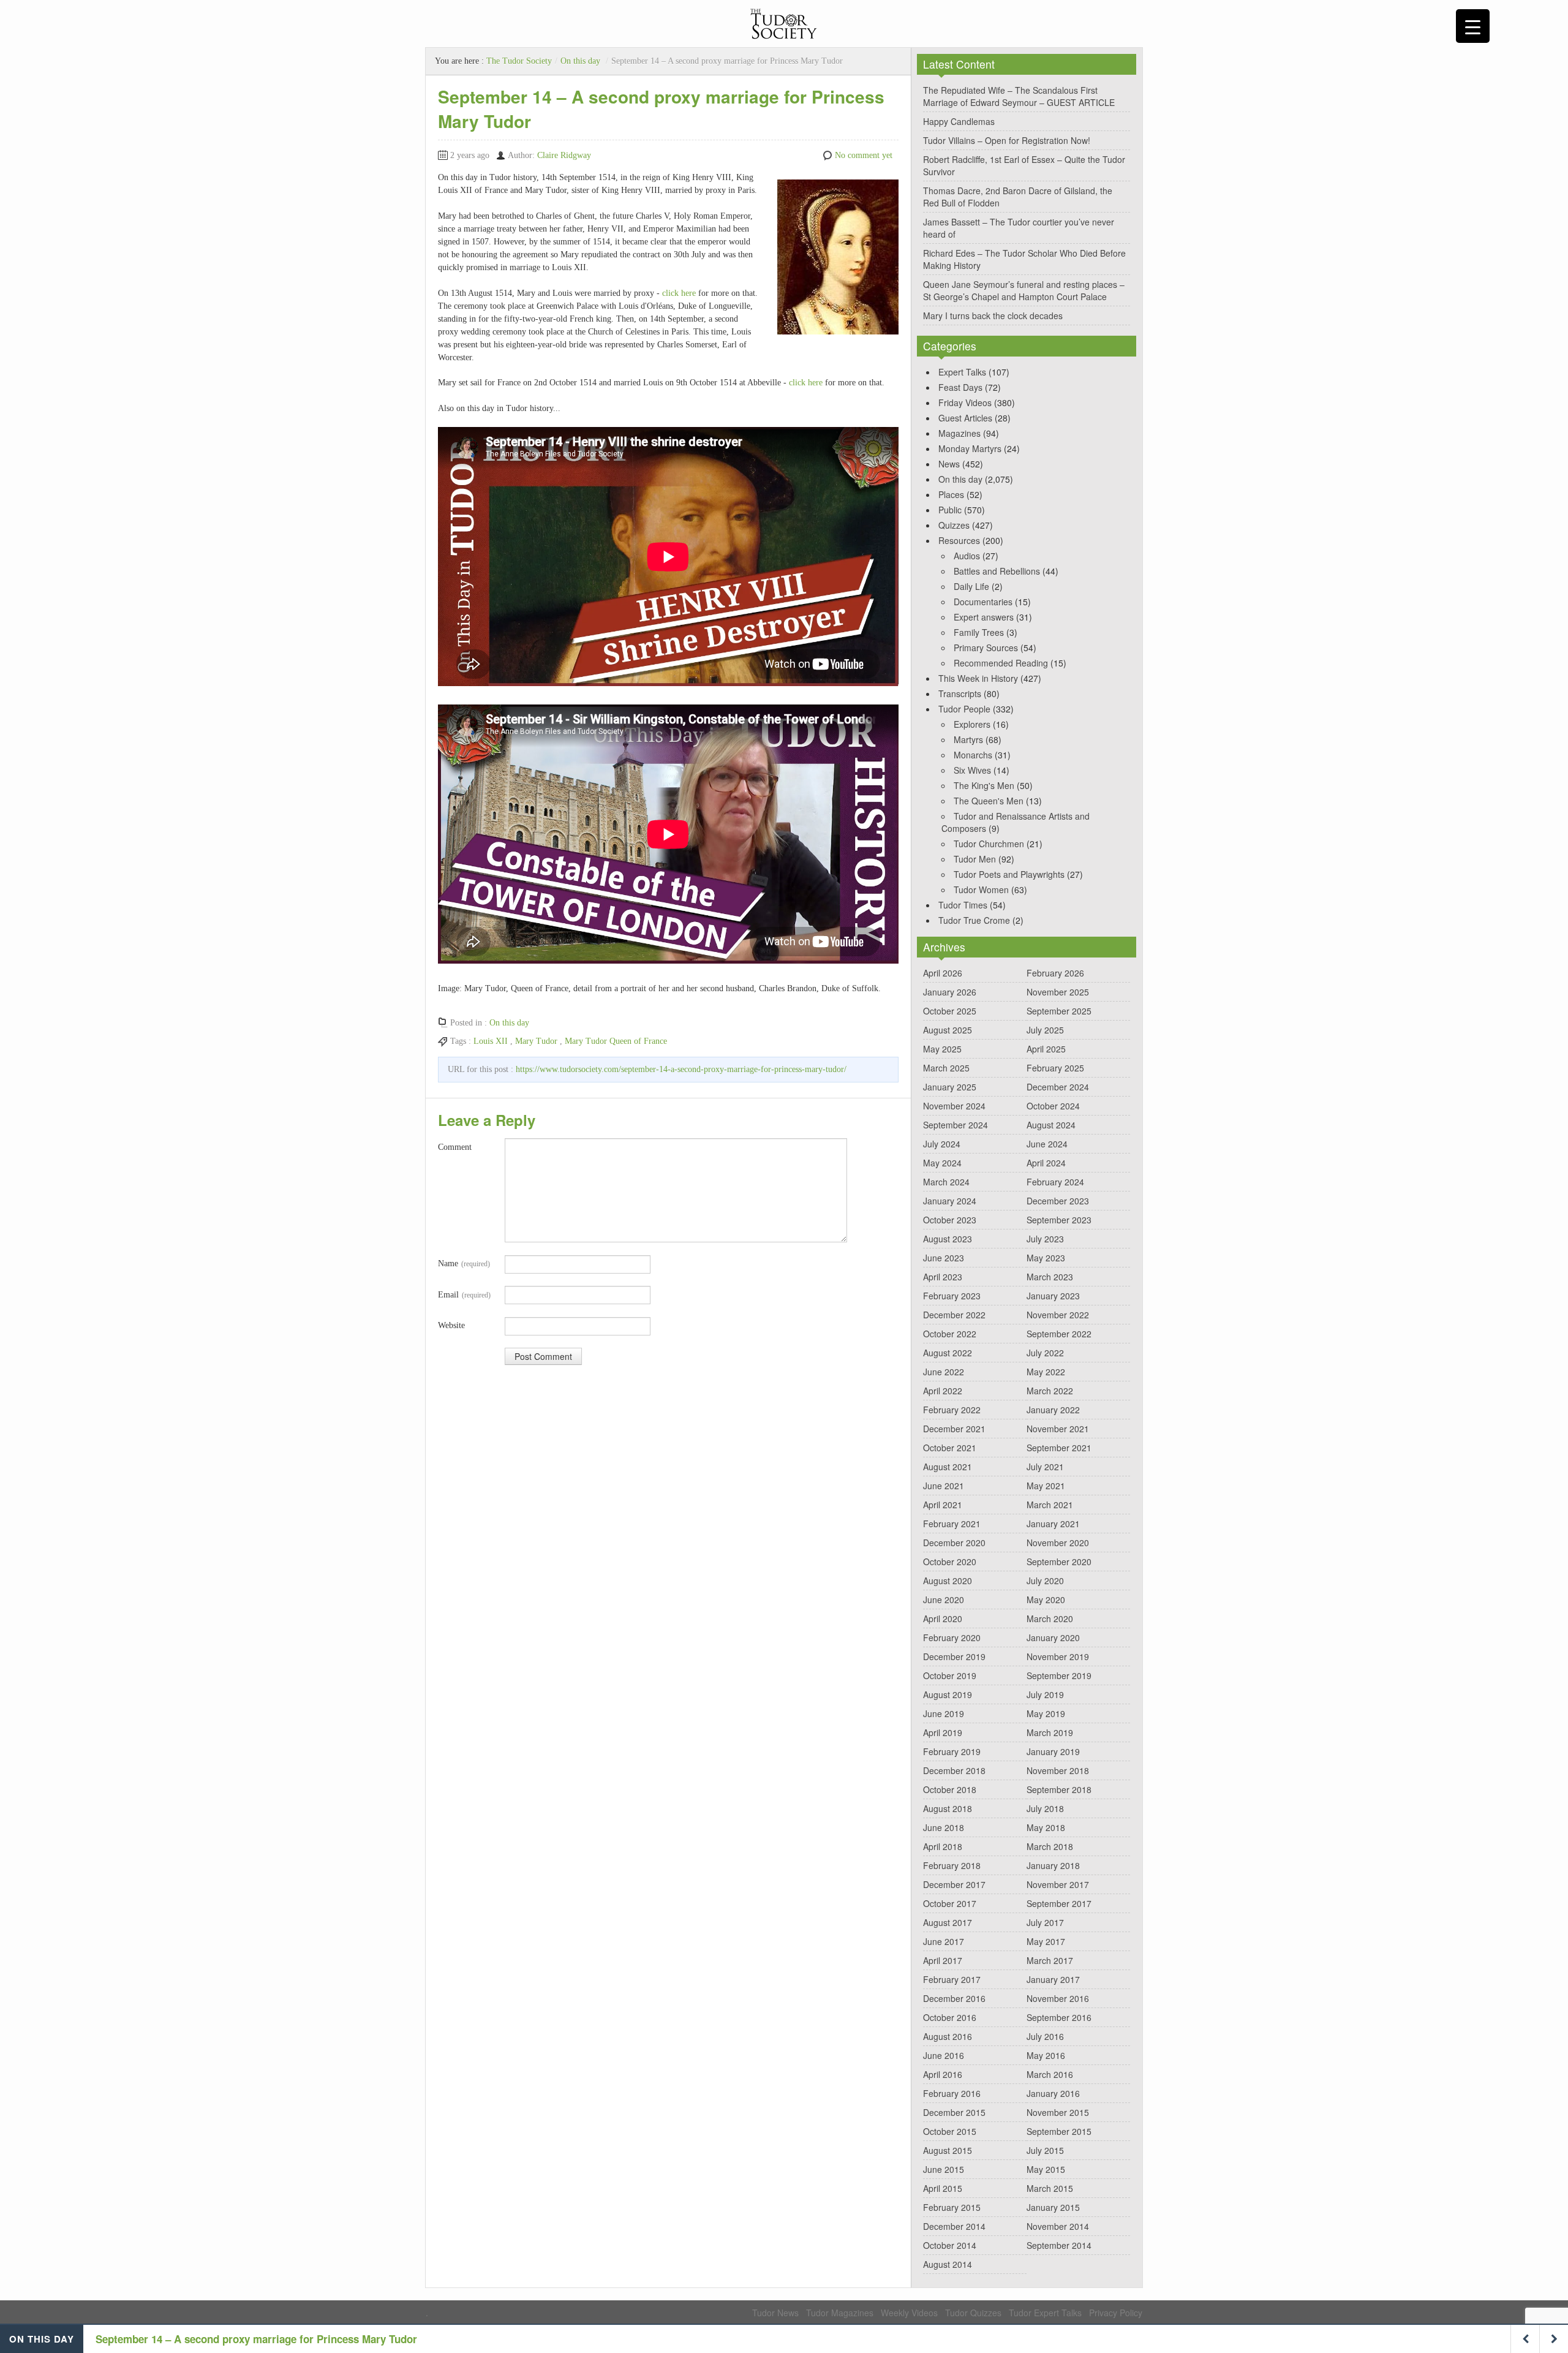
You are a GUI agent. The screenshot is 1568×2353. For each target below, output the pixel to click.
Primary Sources (986, 648)
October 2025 (950, 1011)
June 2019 (944, 1713)
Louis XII (491, 1041)
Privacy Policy (1116, 2313)
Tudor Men (975, 859)
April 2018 (943, 1846)
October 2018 (950, 1789)
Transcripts (960, 693)
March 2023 (1050, 1277)
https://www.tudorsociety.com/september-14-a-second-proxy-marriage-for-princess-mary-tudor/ (681, 1069)
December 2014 (954, 2226)
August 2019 (948, 1694)
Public (950, 510)
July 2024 (942, 1144)
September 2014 (1059, 2245)
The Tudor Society (519, 61)
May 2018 (1046, 1827)
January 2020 (1053, 1637)
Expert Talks (962, 372)
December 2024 (1058, 1087)
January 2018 (1053, 1865)
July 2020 (1045, 1581)
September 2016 (1059, 2017)
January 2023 (1053, 1296)
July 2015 (1045, 2150)
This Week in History (978, 678)
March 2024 (946, 1182)
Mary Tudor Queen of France (616, 1041)
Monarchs (973, 755)
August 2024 (1051, 1125)
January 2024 (950, 1201)
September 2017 (1059, 1903)
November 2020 (1058, 1543)
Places (951, 494)
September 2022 (1059, 1334)
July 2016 (1045, 2036)
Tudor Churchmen (989, 844)
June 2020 (944, 1600)
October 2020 (950, 1562)
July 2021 (1045, 1467)
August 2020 (948, 1581)
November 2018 (1058, 1770)
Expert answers (984, 617)
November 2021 (1058, 1429)
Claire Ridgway (564, 155)
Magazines (959, 433)
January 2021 (1053, 1524)
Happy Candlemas (959, 121)
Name (464, 1263)
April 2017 (943, 1960)
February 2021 (952, 1524)
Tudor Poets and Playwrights (1009, 874)
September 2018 (1059, 1789)
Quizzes (954, 525)
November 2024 (954, 1106)
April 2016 (943, 2074)
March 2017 (1050, 1960)
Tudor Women (981, 889)
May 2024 (942, 1163)
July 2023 (1045, 1239)
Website (451, 1325)
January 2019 (1053, 1751)
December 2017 (954, 1884)
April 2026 (943, 973)
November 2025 (1058, 992)
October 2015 (950, 2131)
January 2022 (1053, 1410)
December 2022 (954, 1315)
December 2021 (954, 1429)
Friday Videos (965, 402)
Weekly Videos (909, 2313)
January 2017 (1053, 1979)
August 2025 (948, 1030)
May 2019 (1046, 1713)
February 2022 (952, 1410)
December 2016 (954, 1998)
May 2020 (1046, 1600)
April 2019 (943, 1732)
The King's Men (984, 785)
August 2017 (948, 1922)
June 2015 (944, 2169)
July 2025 (1045, 1030)
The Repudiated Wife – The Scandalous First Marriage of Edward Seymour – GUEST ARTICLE (1019, 96)
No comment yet (864, 155)
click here (679, 293)
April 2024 (1046, 1163)
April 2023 (943, 1277)
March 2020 (1050, 1618)
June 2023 (944, 1258)
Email (464, 1295)
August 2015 (948, 2150)
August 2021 (948, 1467)
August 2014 (948, 2264)
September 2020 (1059, 1562)
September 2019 (1059, 1675)
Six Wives (972, 770)
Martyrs (968, 739)
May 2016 (1046, 2055)
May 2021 (1046, 1486)
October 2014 (950, 2245)
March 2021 (1050, 1505)
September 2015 (1059, 2131)
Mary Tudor (536, 1041)
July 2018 (1045, 1808)
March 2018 (1050, 1846)
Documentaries (983, 602)
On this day (580, 61)
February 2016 (952, 2093)
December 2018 (954, 1770)
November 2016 (1058, 1998)
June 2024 (1047, 1144)
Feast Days (960, 387)
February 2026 (1055, 973)
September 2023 (1059, 1220)
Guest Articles (965, 418)
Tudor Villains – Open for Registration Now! (1007, 140)
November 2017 (1058, 1884)
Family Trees (979, 632)
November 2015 (1058, 2112)
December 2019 (954, 1656)
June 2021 (944, 1486)
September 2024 (956, 1125)
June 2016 (944, 2055)
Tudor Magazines (840, 2313)
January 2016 (1053, 2093)
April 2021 (943, 1505)
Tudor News (775, 2313)
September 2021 (1059, 1448)
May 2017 (1046, 1941)
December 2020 (954, 1543)
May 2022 (1046, 1372)
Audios (967, 556)
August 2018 (948, 1808)
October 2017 (950, 1903)
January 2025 (950, 1087)
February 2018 (952, 1865)
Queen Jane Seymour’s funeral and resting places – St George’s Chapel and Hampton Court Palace (1024, 290)
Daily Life (971, 586)
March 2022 (1050, 1391)
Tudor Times (963, 905)
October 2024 (1053, 1106)
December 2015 (954, 2112)
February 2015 (952, 2207)
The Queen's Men (989, 801)
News (949, 464)
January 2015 (1053, 2207)
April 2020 (943, 1618)
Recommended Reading (1001, 663)
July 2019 (1045, 1694)
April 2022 (943, 1391)
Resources (959, 540)
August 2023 (948, 1239)
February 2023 (952, 1296)
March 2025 (946, 1068)
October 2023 (950, 1220)
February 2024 (1055, 1182)
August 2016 (948, 2036)
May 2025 (942, 1049)
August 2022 (948, 1353)
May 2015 (1046, 2169)
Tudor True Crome (974, 920)
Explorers (972, 724)
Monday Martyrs (970, 448)
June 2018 (944, 1827)
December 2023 (1058, 1201)
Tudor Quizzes (973, 2313)
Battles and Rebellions (997, 571)
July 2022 (1045, 1353)
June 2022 (944, 1372)
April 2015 (943, 2188)
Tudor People (964, 709)
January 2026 (950, 992)
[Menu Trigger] (1473, 26)
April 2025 (1046, 1049)
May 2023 (1046, 1258)
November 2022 (1058, 1315)
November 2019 (1058, 1656)
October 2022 (950, 1334)
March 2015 (1050, 2188)
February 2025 (1055, 1068)
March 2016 (1050, 2074)
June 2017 (944, 1941)
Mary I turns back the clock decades (993, 315)
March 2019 (1050, 1732)
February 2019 (952, 1751)
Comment (455, 1147)
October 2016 (950, 2017)
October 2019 (950, 1675)
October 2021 (950, 1448)
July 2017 (1045, 1922)
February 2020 (952, 1637)
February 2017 (952, 1979)
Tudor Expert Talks (1045, 2313)
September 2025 (1059, 1011)
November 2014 (1058, 2226)
